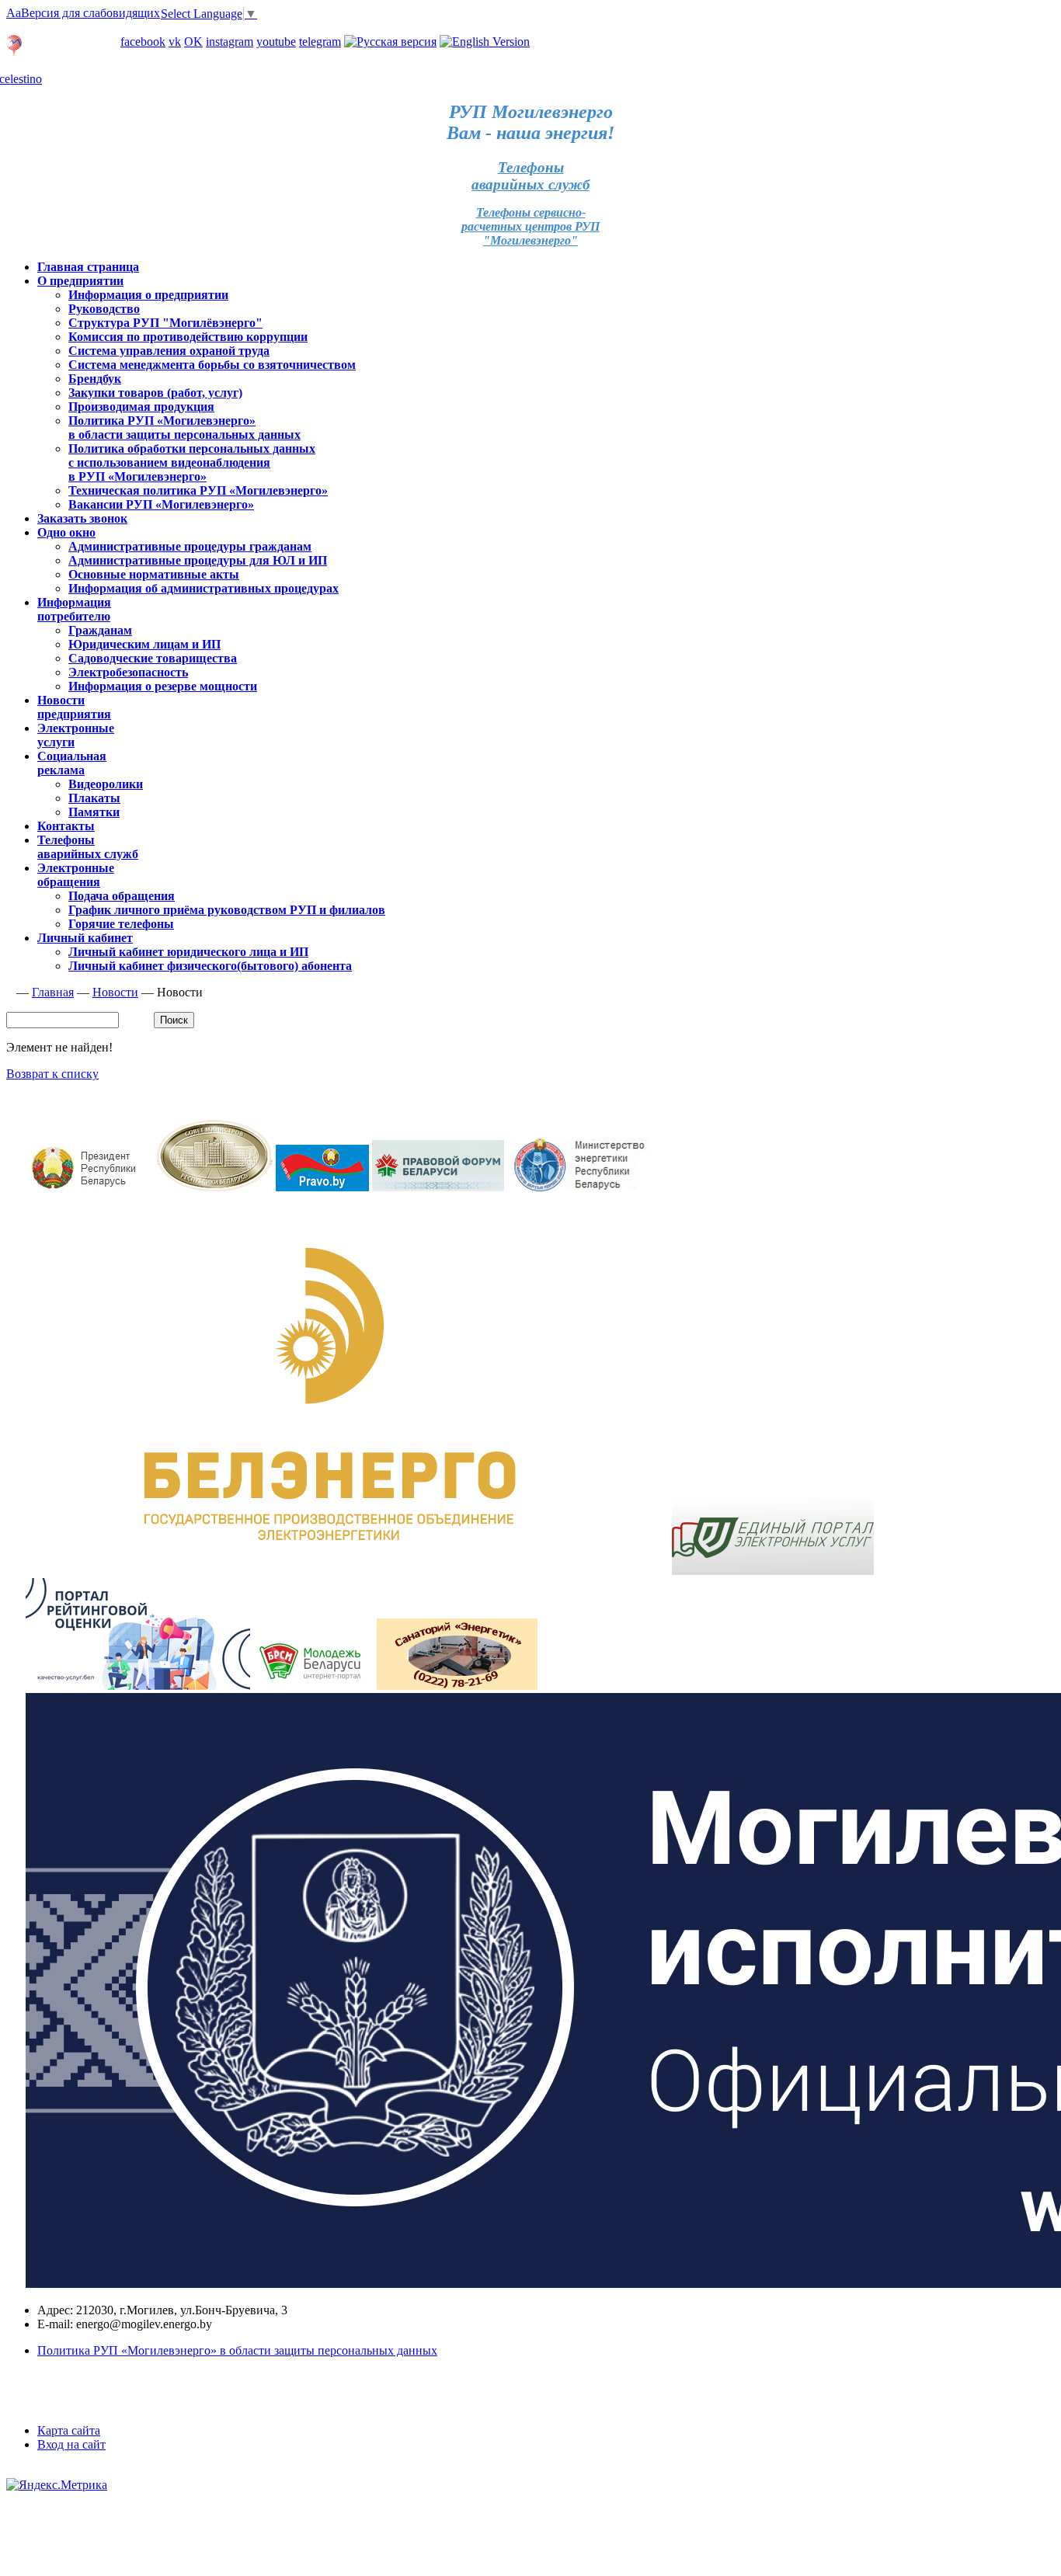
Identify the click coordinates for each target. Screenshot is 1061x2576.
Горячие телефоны (121, 924)
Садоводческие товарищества (153, 658)
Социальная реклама (72, 763)
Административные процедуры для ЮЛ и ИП (198, 560)
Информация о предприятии (148, 295)
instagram (230, 42)
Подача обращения (122, 896)
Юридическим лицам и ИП (144, 644)
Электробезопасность (128, 672)
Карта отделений (71, 52)
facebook (143, 42)
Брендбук (95, 379)
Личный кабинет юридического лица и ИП (188, 952)
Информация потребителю (74, 609)
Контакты (66, 826)
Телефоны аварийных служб (88, 847)
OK (193, 42)
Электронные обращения (76, 875)
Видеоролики (106, 784)
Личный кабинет (54, 28)
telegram (320, 42)
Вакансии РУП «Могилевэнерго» (161, 504)
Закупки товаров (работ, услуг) (155, 393)
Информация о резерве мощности (163, 686)
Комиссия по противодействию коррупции (188, 337)
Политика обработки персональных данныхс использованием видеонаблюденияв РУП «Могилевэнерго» (192, 462)
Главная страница (88, 267)
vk (175, 42)
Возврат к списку (52, 1074)
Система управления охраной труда (169, 351)
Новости (115, 992)
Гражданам (100, 630)
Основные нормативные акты (154, 574)
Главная (53, 992)
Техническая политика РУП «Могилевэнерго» (198, 490)
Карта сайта (69, 2430)
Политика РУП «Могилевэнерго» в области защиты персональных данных (184, 428)
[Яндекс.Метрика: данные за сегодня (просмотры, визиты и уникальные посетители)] (57, 2485)
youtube (276, 42)
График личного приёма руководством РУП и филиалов (227, 910)
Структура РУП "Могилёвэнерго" (165, 323)
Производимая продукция (141, 407)
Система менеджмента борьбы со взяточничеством (212, 365)
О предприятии (80, 281)
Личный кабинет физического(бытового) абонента (210, 966)
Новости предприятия (74, 707)
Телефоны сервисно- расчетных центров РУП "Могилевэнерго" (530, 226)
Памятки (94, 812)
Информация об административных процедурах (204, 588)
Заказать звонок (82, 518)
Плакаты (94, 798)
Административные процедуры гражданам (190, 546)
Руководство (104, 309)
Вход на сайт (71, 2444)
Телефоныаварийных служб (530, 176)
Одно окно (66, 532)
